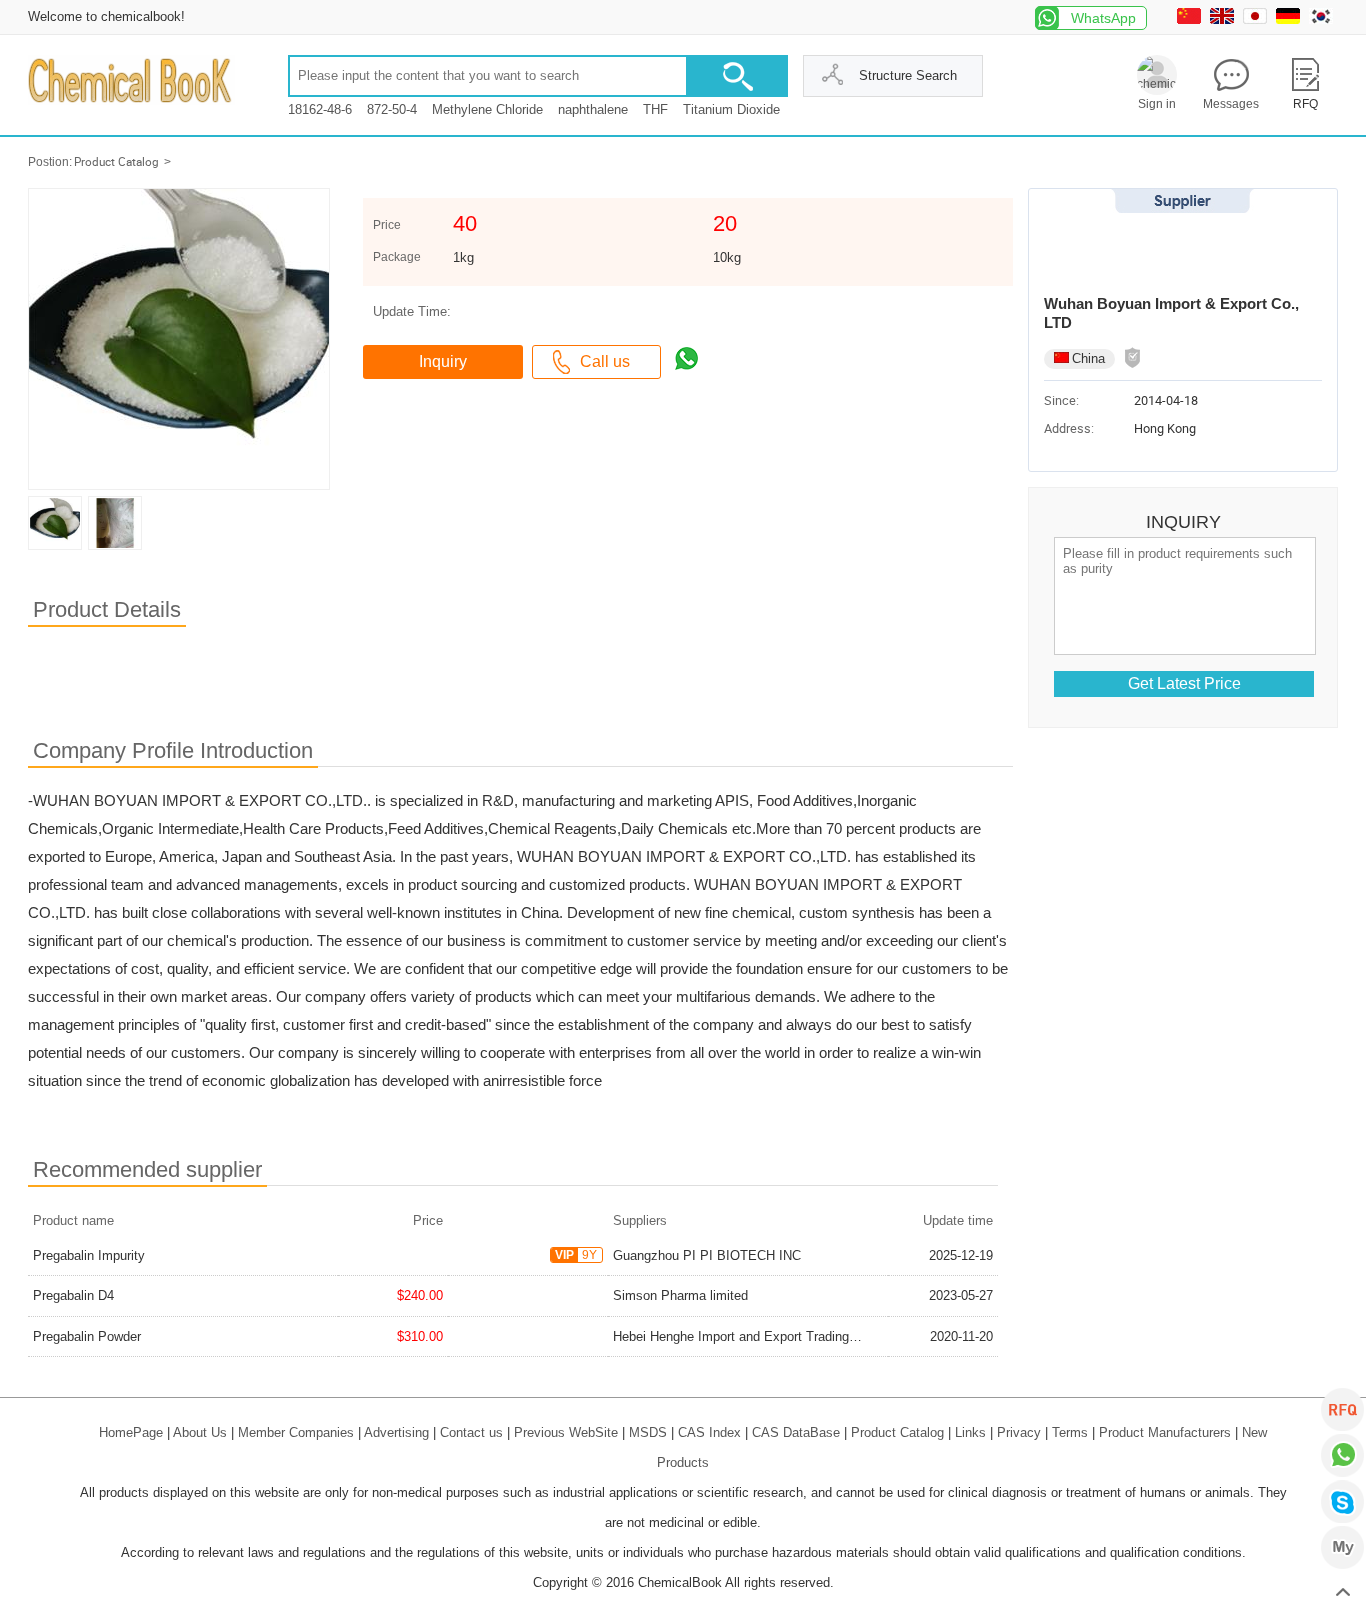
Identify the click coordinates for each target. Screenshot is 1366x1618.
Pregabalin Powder (87, 1336)
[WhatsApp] (1342, 1455)
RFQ (1342, 1409)
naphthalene (593, 109)
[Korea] (1323, 19)
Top (1342, 1593)
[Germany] (1290, 19)
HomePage (131, 1432)
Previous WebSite (566, 1432)
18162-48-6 (320, 109)
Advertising (396, 1432)
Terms (1070, 1432)
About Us (200, 1432)
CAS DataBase (796, 1432)
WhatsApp (1103, 18)
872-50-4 (392, 109)
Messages (1231, 104)
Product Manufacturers (1165, 1432)
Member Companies (296, 1432)
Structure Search (908, 75)
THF (655, 109)
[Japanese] (1257, 19)
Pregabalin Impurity (89, 1255)
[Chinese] (1191, 19)
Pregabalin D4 (73, 1295)
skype (1342, 1501)
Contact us (471, 1432)
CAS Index (709, 1432)
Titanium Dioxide (731, 109)
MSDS (648, 1432)
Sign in (1157, 104)
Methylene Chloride (487, 109)
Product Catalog (116, 162)
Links (970, 1432)
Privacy (1019, 1432)
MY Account (1342, 1547)
